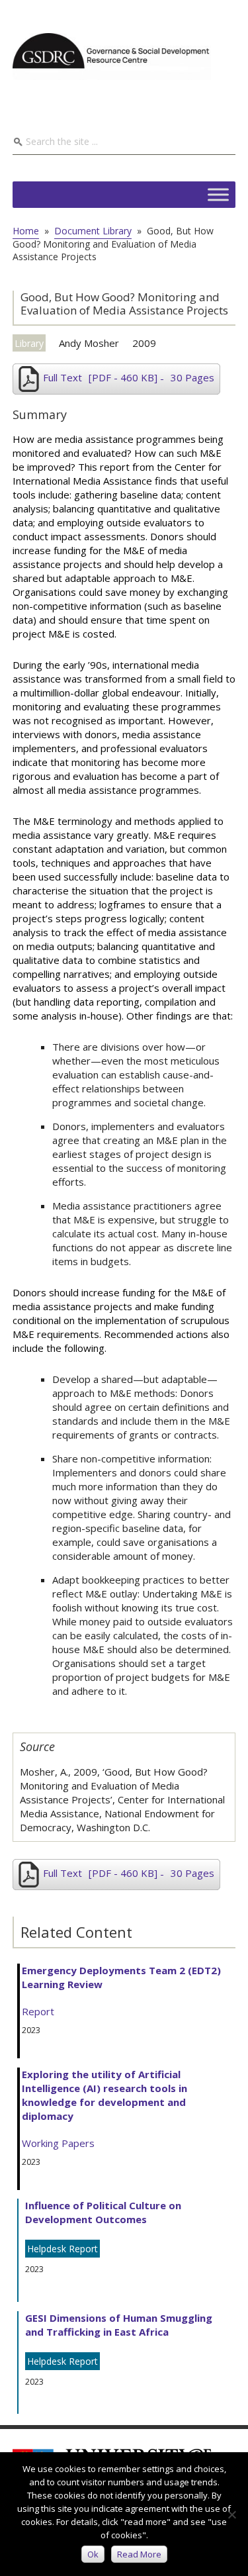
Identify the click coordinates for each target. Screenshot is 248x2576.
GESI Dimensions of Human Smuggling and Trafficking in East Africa (119, 2325)
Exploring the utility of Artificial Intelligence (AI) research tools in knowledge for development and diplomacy (104, 2095)
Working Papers (58, 2143)
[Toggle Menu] (218, 194)
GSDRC (112, 56)
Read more (139, 2554)
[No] (231, 2514)
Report (38, 2011)
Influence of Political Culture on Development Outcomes (103, 2212)
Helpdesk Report (62, 2249)
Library (29, 343)
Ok (93, 2554)
